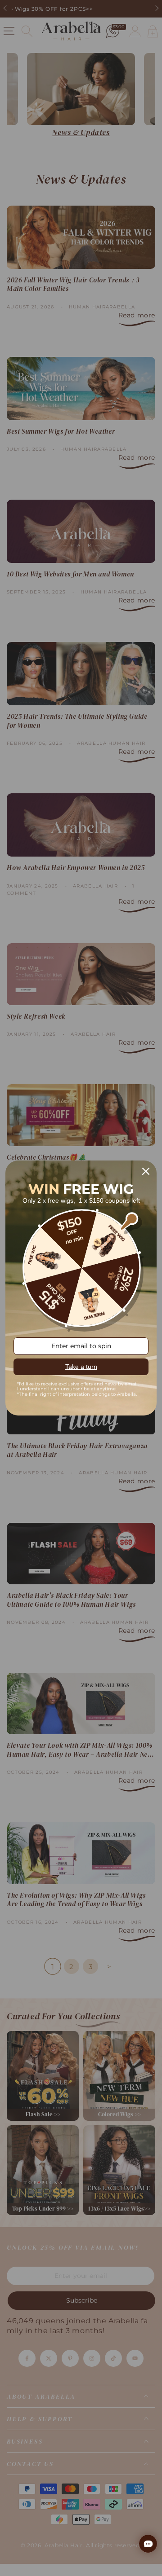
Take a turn (81, 1367)
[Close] (146, 1171)
